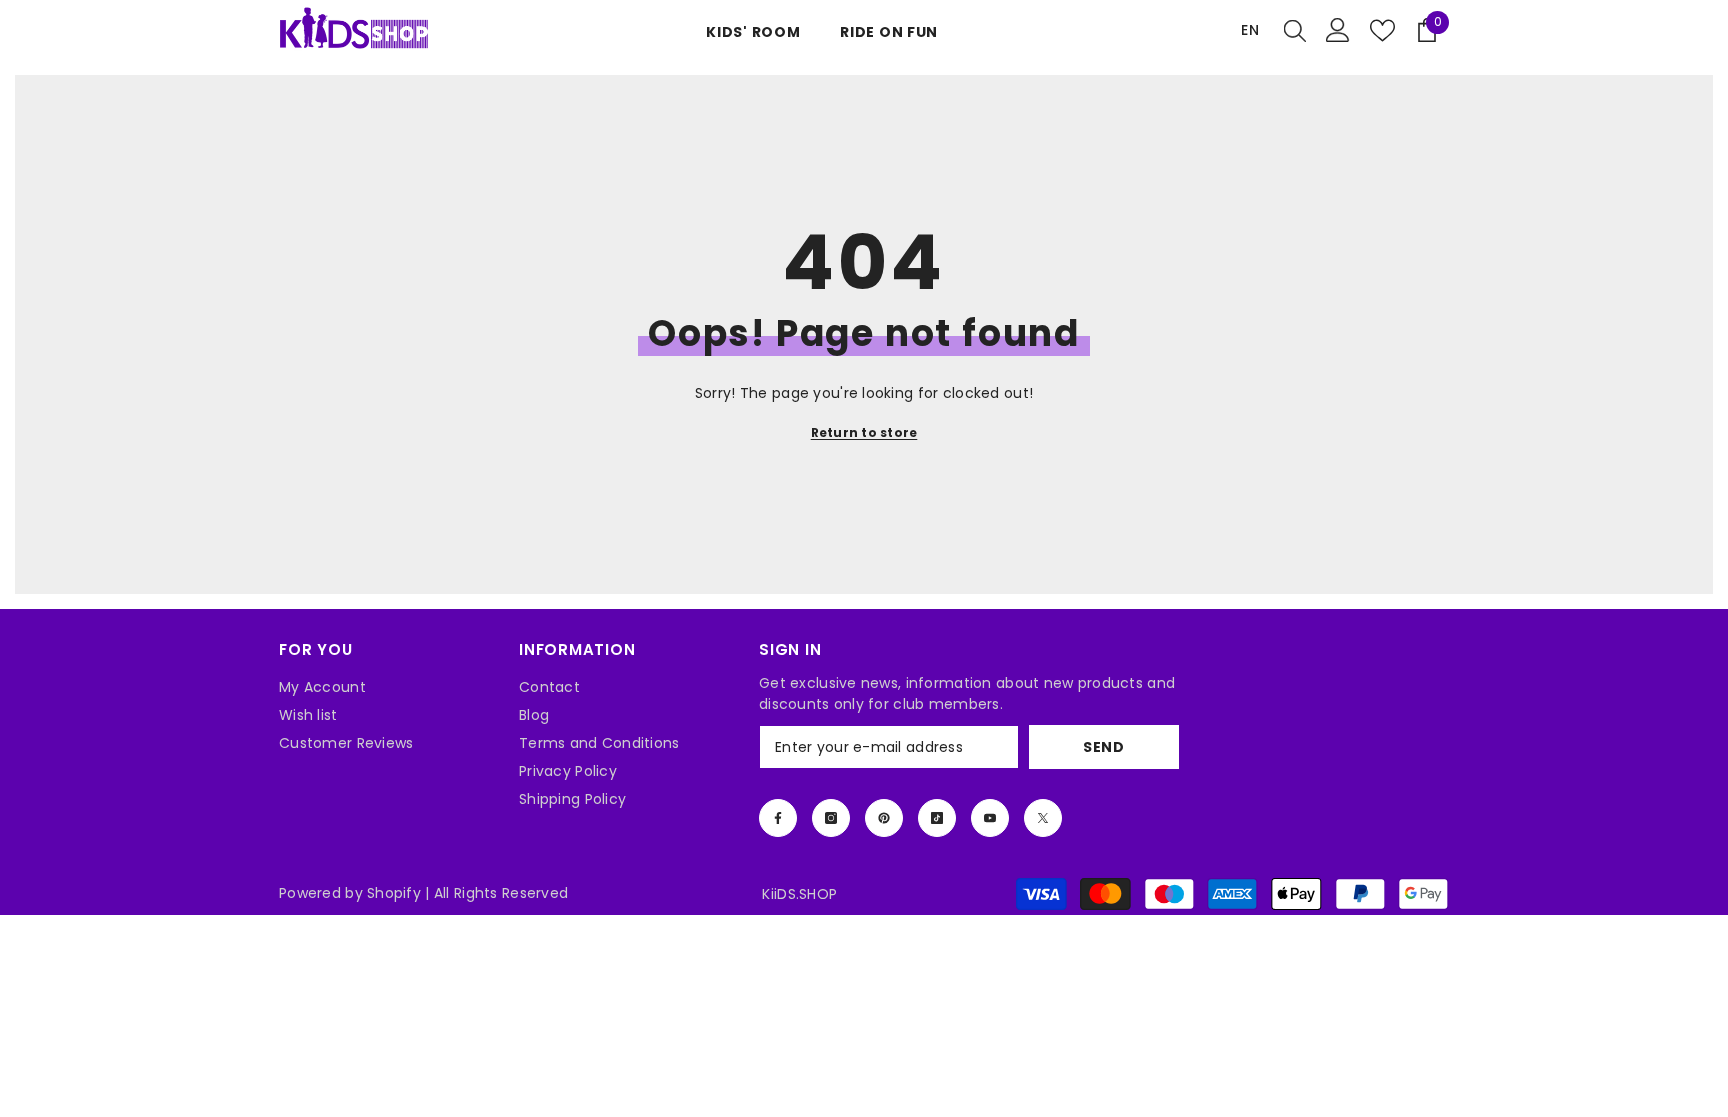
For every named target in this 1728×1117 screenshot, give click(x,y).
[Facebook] (778, 818)
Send (1104, 747)
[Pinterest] (884, 818)
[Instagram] (831, 818)
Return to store (864, 432)
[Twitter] (1043, 818)
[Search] (1295, 30)
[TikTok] (937, 818)
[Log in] (1338, 30)
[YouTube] (990, 818)
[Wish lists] (1382, 30)
